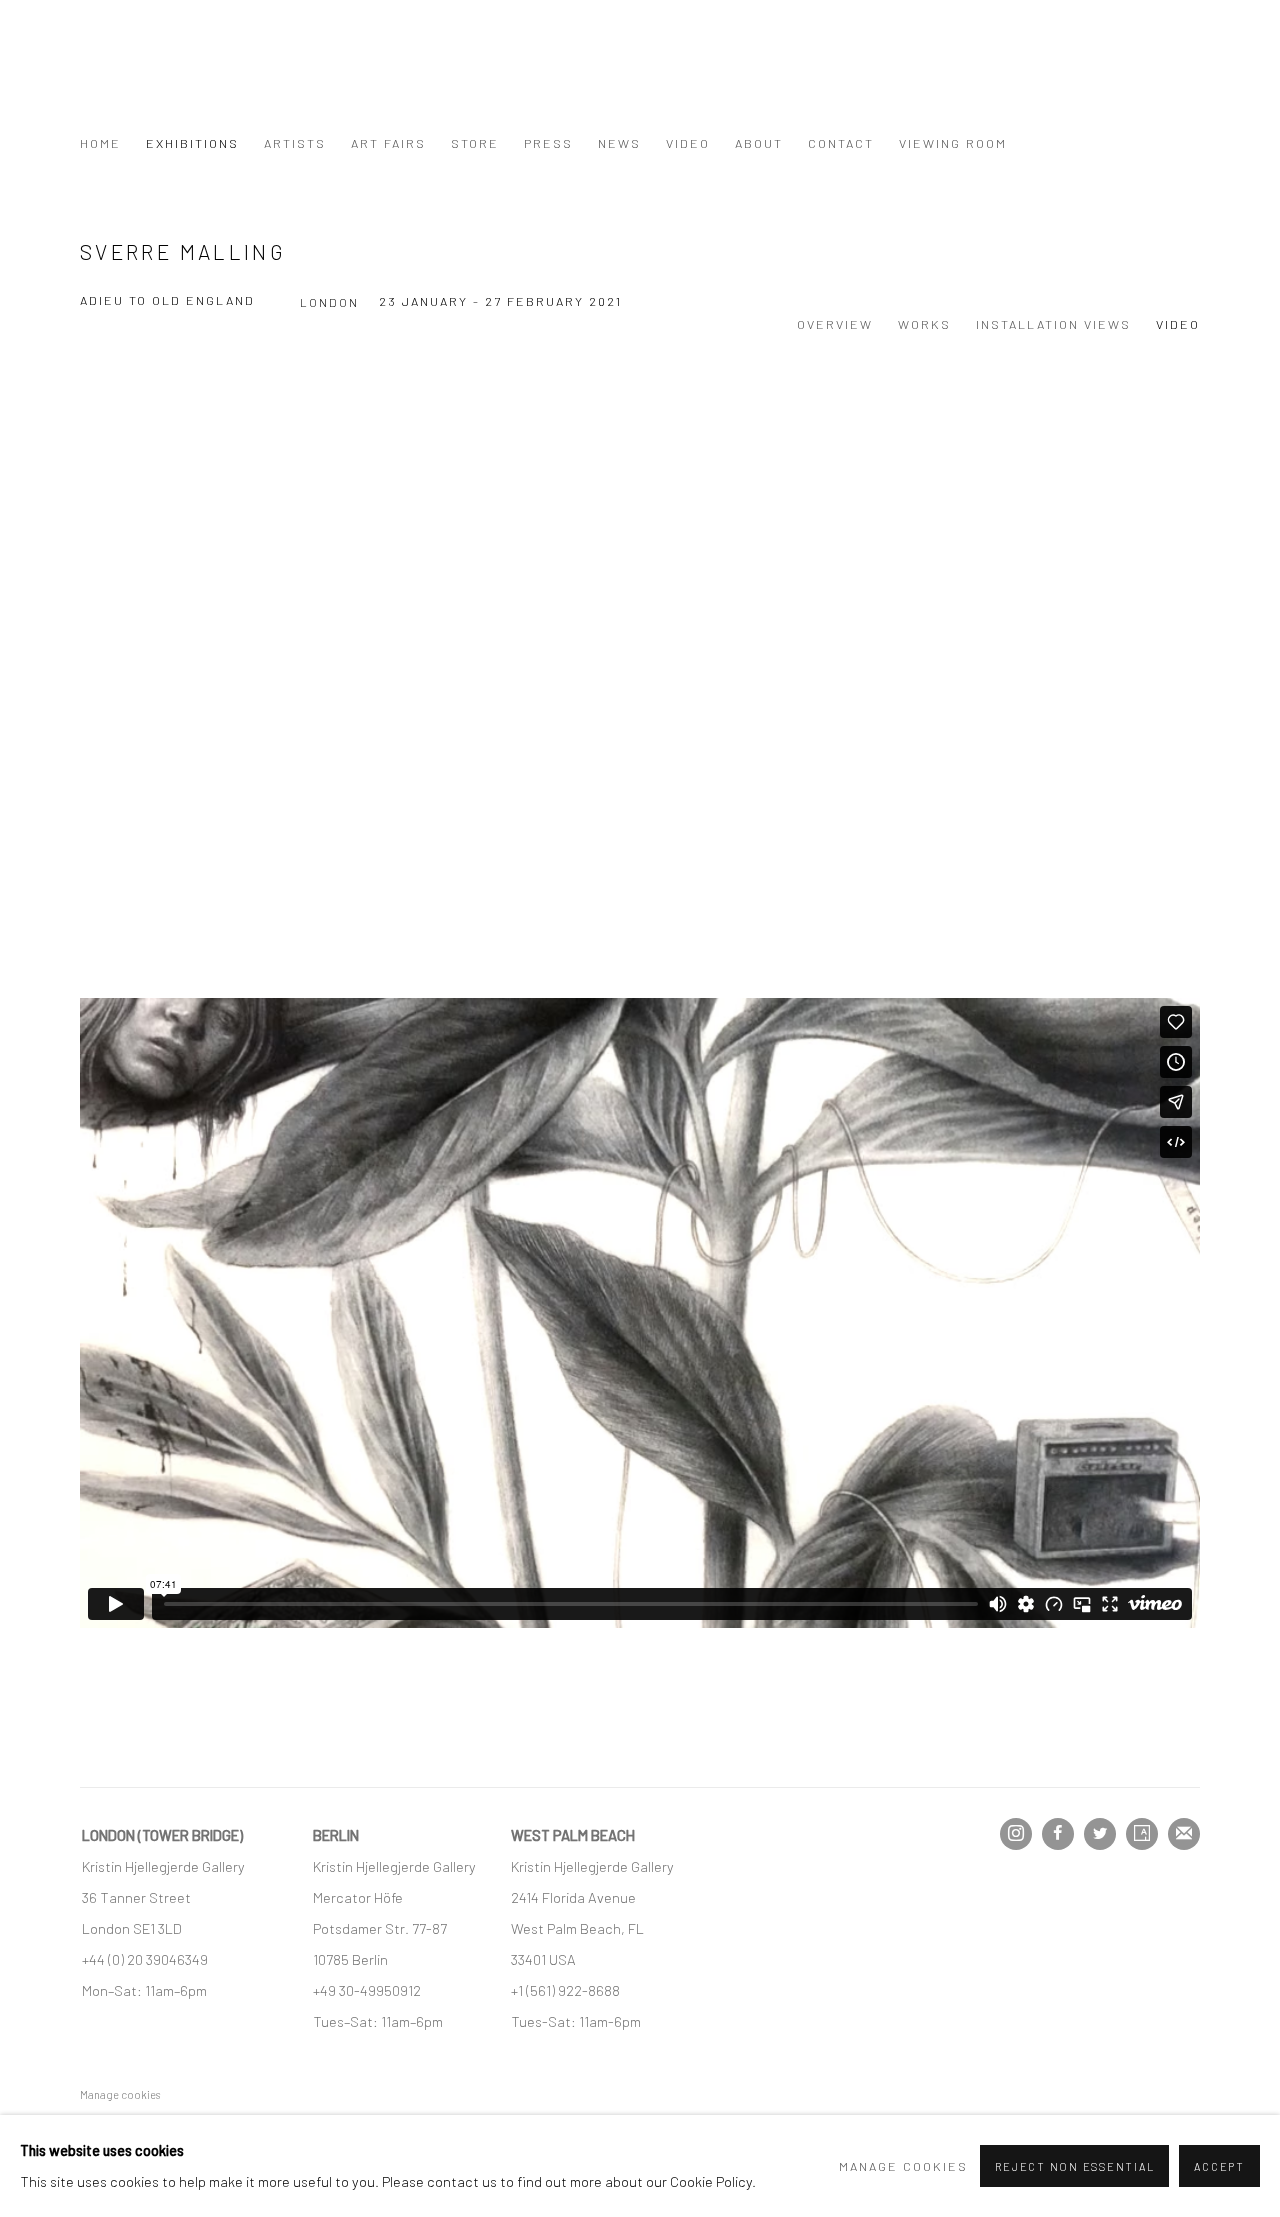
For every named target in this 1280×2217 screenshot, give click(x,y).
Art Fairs (388, 143)
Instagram (1016, 1834)
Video (688, 143)
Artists (295, 143)
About (759, 143)
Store (475, 143)
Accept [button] (1219, 2166)
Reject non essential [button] (1074, 2166)
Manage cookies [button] (120, 2094)
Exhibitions (192, 143)
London (329, 302)
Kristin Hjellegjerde (180, 75)
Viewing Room (953, 143)
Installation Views (1053, 324)
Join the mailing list (1184, 1834)
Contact (841, 143)
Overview (835, 324)
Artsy (1142, 1834)
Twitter (1100, 1834)
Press (548, 143)
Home (100, 143)
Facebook (1058, 1834)
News (619, 143)
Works (924, 324)
